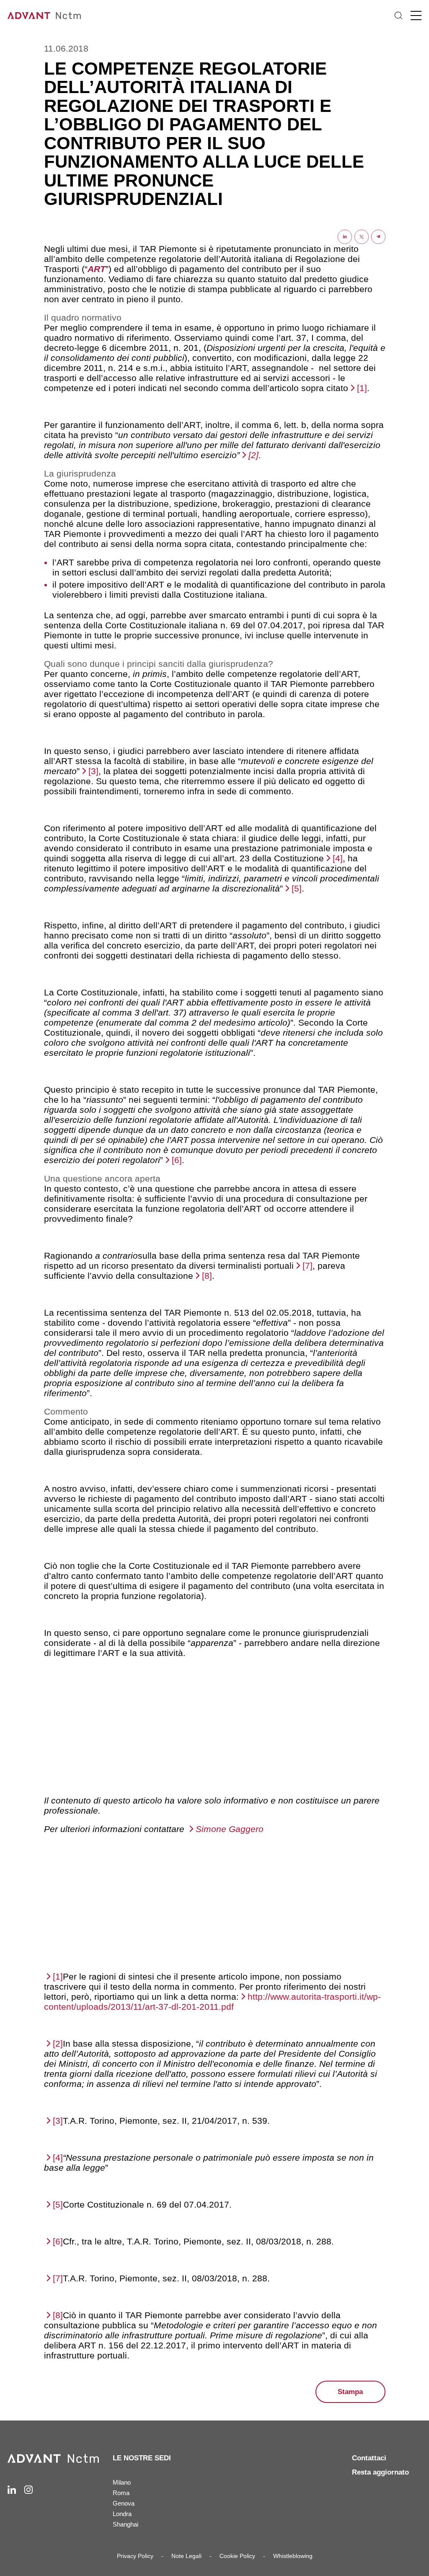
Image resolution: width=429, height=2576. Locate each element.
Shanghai (125, 2524)
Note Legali (186, 2556)
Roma (121, 2493)
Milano (122, 2482)
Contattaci (369, 2458)
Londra (122, 2514)
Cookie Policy (237, 2556)
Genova (124, 2503)
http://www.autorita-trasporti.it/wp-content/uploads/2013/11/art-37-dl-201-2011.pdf (212, 2002)
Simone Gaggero (230, 1829)
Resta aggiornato (380, 2472)
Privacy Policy (135, 2556)
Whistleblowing (293, 2556)
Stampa (350, 2392)
